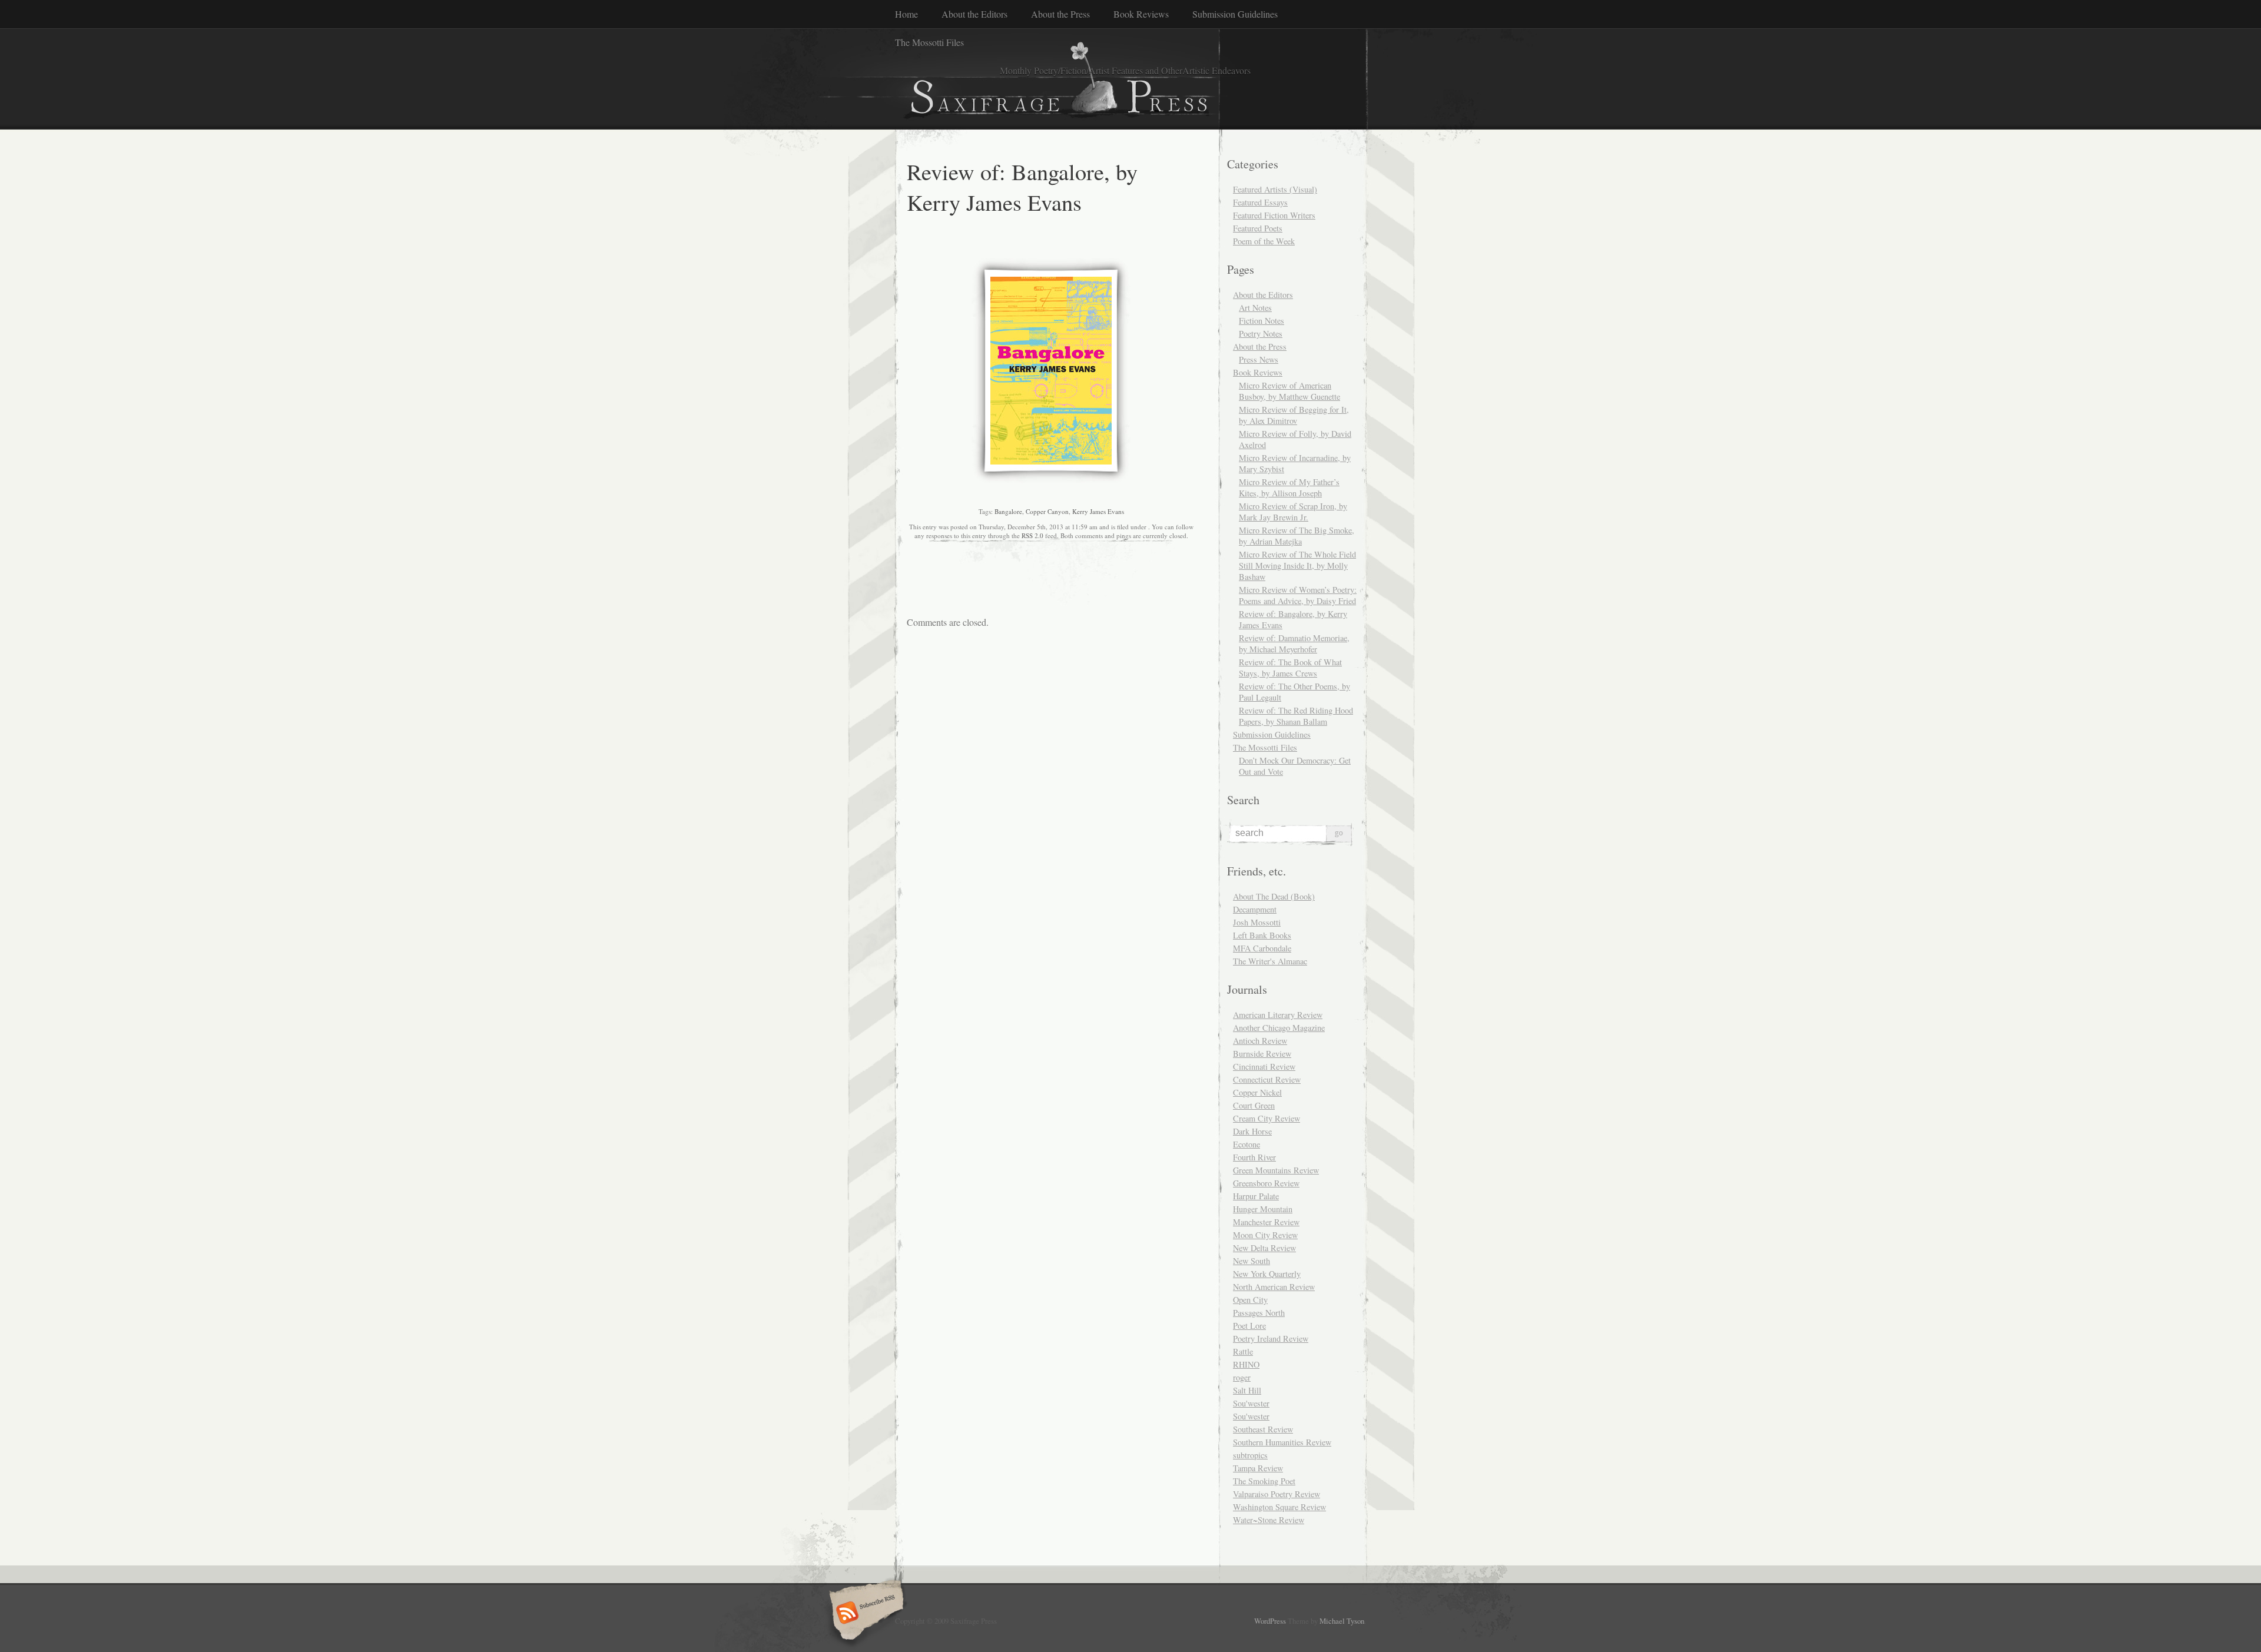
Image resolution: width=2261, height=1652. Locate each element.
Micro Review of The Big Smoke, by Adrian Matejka (1297, 536)
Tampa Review (1258, 1468)
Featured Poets (1258, 228)
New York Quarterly (1267, 1274)
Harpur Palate (1256, 1196)
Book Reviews (1141, 14)
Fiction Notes (1262, 321)
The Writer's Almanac (1270, 961)
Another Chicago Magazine (1279, 1028)
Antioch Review (1260, 1041)
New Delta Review (1264, 1248)
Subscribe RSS (865, 1614)
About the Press (1060, 14)
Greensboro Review (1266, 1183)
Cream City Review (1267, 1118)
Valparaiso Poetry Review (1277, 1494)
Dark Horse (1252, 1131)
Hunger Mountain (1263, 1209)
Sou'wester (1251, 1403)
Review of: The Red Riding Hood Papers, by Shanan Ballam (1296, 716)
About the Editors (974, 14)
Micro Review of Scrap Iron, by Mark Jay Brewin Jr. (1293, 512)
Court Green (1254, 1105)
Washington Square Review (1279, 1507)
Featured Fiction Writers (1274, 215)
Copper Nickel (1257, 1092)
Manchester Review (1266, 1222)
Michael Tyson (1342, 1621)
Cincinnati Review (1264, 1066)
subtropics (1250, 1455)
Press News (1259, 359)
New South (1251, 1261)
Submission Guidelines (1235, 14)
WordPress (1270, 1621)
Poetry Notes (1261, 334)
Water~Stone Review (1269, 1520)
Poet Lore (1249, 1326)
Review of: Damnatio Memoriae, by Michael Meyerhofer (1294, 643)
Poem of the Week (1264, 241)
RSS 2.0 (1032, 535)
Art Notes (1255, 308)
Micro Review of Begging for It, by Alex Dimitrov (1294, 415)
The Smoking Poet (1264, 1481)
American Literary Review (1278, 1015)
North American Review (1274, 1287)
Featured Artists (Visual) (1275, 189)
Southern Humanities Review (1282, 1442)
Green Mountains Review (1276, 1170)
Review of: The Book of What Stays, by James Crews (1290, 668)
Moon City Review (1265, 1235)
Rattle (1243, 1351)
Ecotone (1246, 1144)
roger (1242, 1377)
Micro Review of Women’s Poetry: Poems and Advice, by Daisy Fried (1298, 595)
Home (906, 14)
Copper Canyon (1047, 511)
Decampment (1255, 909)
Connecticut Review (1267, 1079)
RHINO (1246, 1364)
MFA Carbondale (1262, 948)
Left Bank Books (1262, 935)
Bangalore (1008, 511)
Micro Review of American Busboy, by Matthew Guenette (1289, 391)
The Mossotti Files (929, 42)
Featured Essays (1260, 202)
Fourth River (1254, 1157)
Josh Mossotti (1257, 922)
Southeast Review (1263, 1429)
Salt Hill (1247, 1390)
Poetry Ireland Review (1271, 1338)
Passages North (1259, 1313)
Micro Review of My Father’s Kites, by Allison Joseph (1289, 487)
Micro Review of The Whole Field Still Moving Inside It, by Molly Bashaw (1297, 565)
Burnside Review (1262, 1054)
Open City (1250, 1300)
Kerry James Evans (1098, 511)
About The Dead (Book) (1274, 896)
